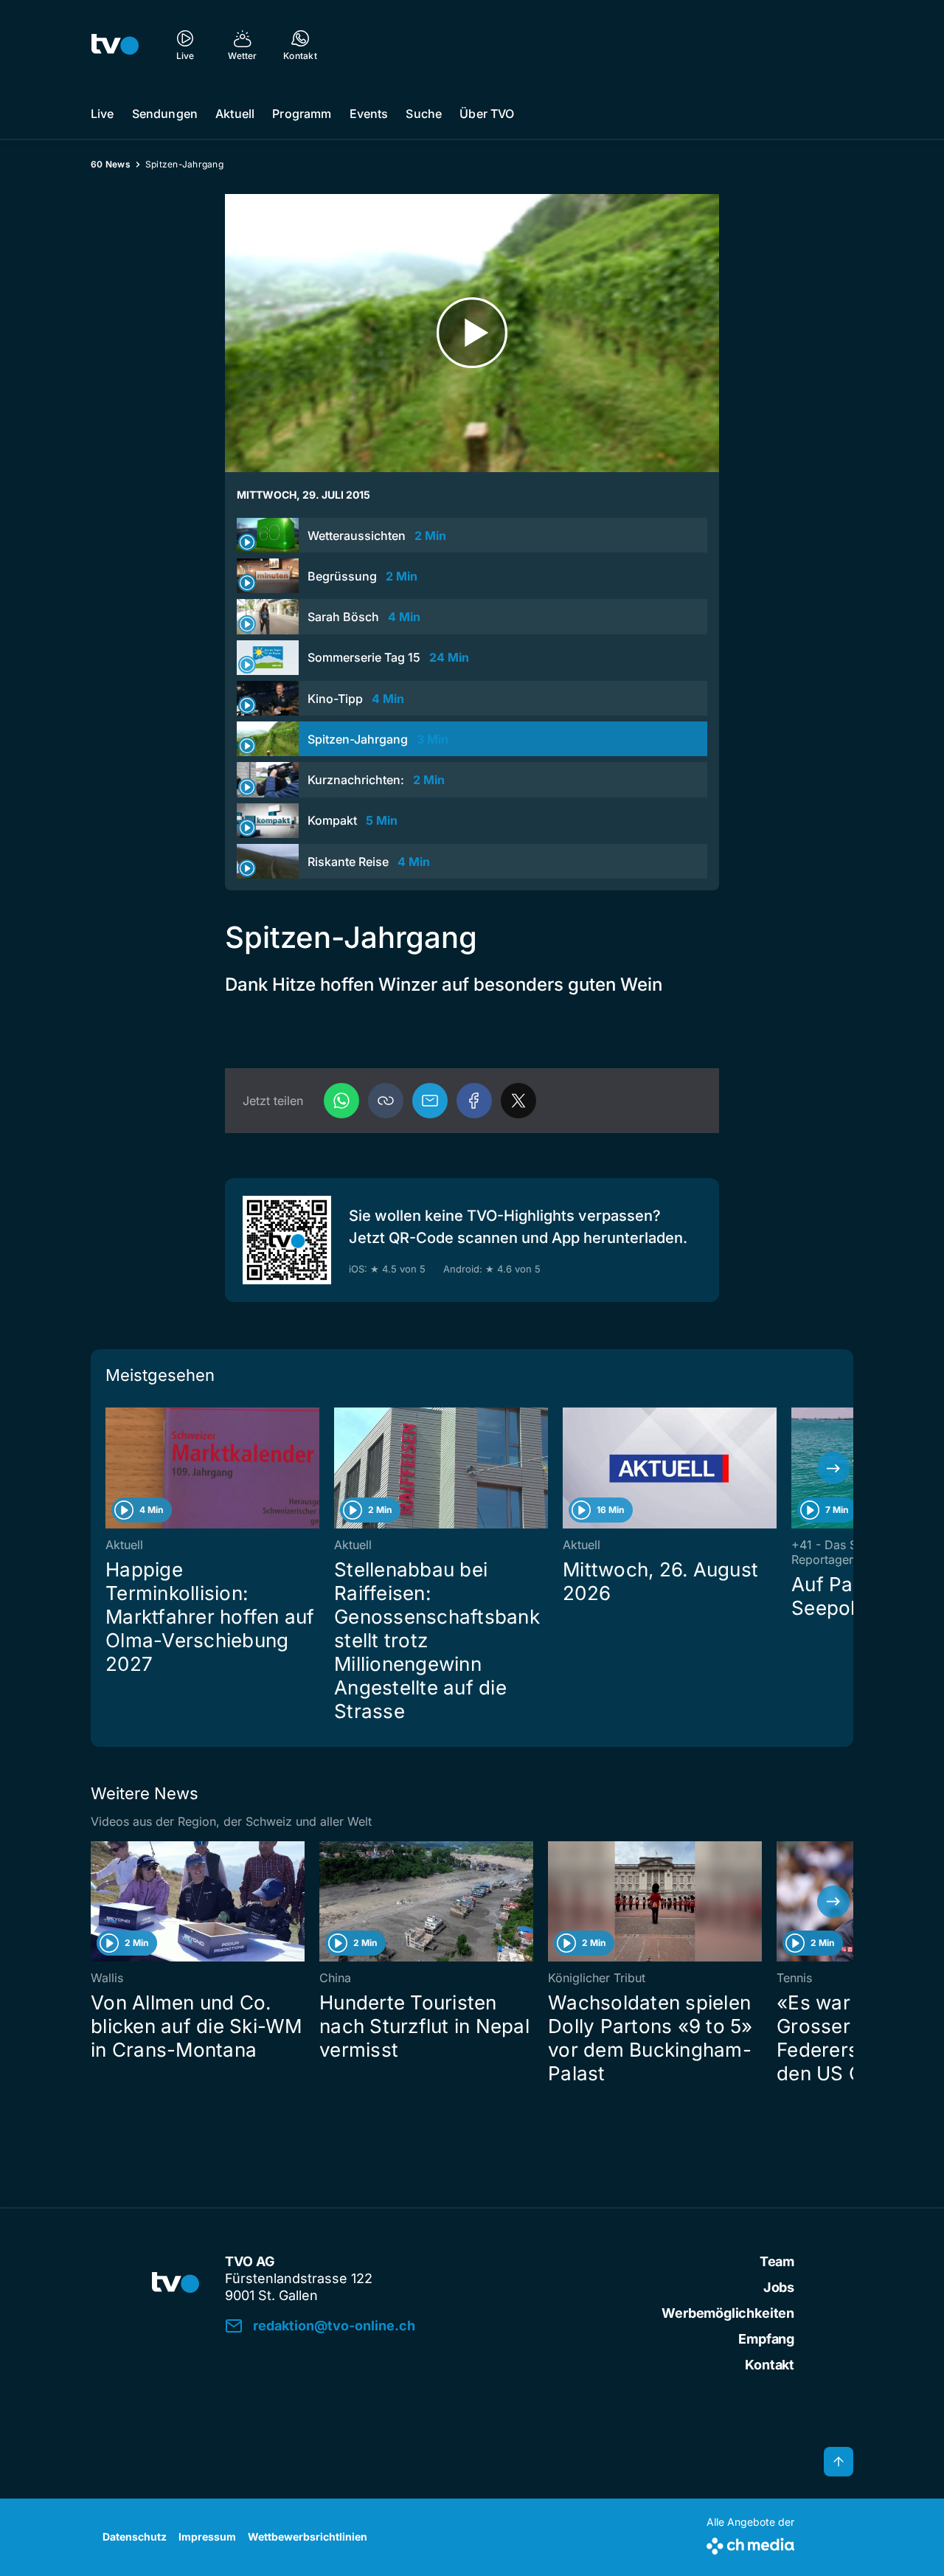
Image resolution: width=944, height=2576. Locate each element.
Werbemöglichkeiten (728, 2313)
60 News (111, 164)
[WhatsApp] (341, 1101)
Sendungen (165, 114)
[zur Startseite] (115, 44)
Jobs (779, 2287)
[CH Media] (750, 2543)
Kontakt (770, 2365)
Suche (424, 114)
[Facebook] (474, 1101)
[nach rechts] (833, 1468)
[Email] (430, 1101)
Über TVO (487, 114)
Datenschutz (135, 2537)
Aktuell (235, 114)
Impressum (207, 2537)
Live (103, 114)
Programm (302, 114)
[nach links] (111, 1468)
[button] (386, 1101)
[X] (518, 1101)
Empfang (766, 2339)
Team (777, 2261)
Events (369, 114)
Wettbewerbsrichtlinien (308, 2537)
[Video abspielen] (472, 333)
